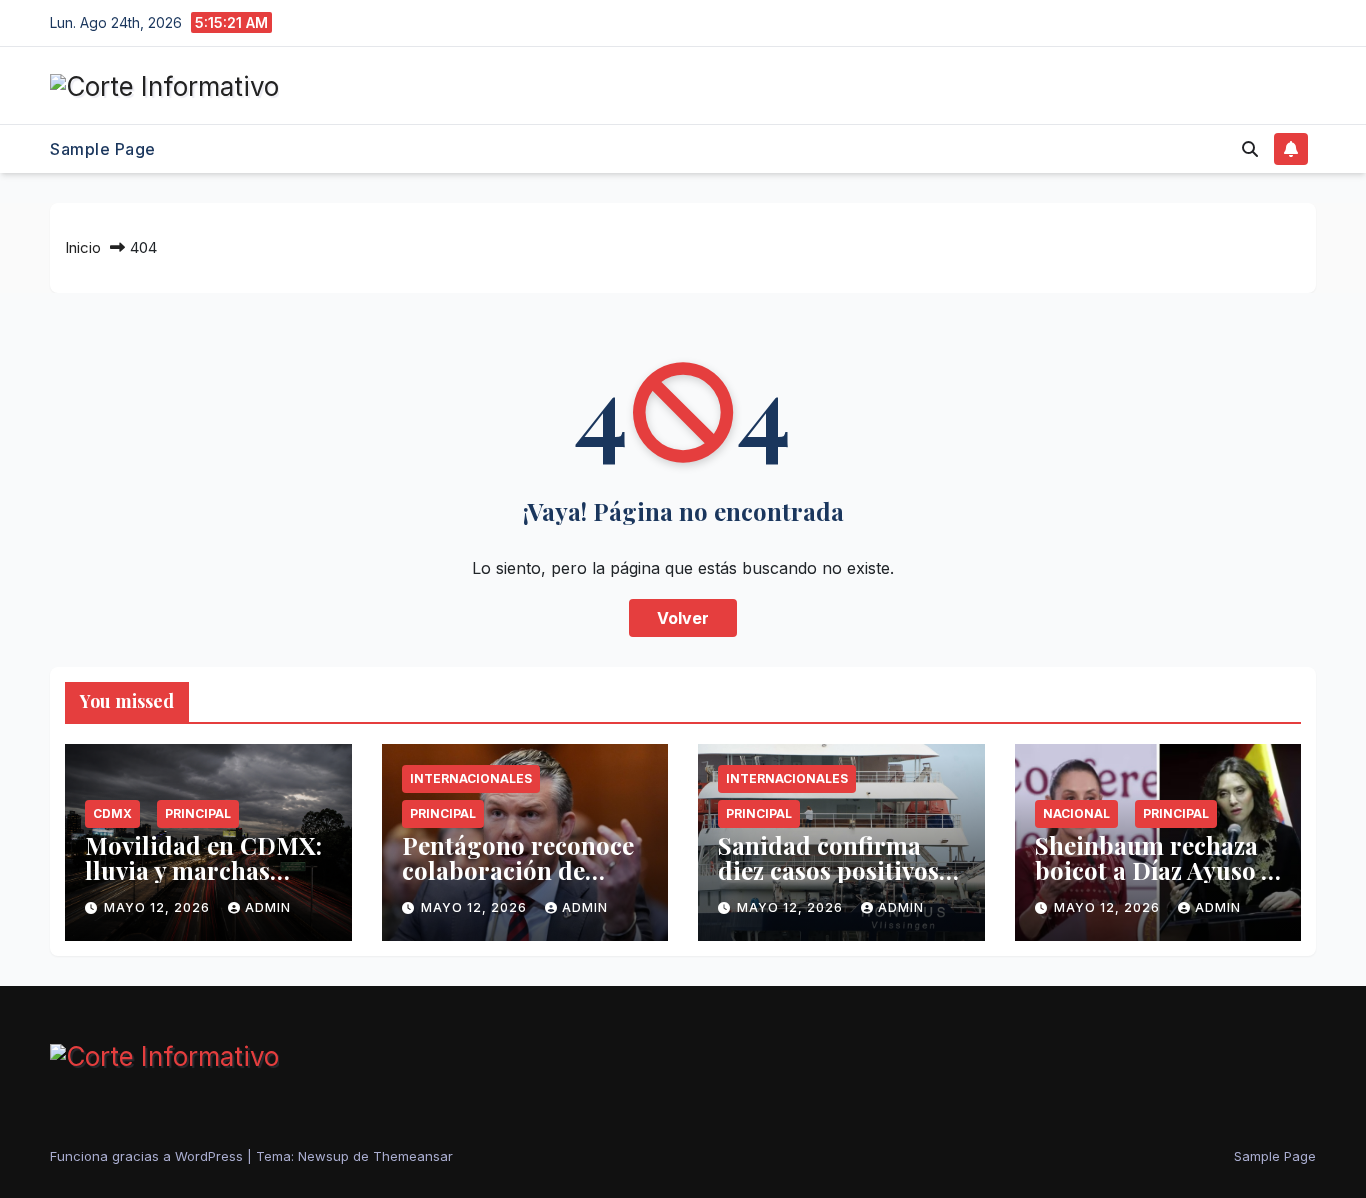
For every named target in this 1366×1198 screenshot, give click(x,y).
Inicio (83, 247)
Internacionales (471, 778)
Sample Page (103, 149)
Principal (198, 813)
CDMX (112, 813)
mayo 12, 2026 (159, 907)
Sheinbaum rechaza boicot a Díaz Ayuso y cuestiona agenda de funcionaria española (1155, 882)
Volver (683, 618)
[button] (1250, 149)
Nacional (1076, 813)
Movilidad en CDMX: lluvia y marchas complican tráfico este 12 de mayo (203, 882)
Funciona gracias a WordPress (148, 1156)
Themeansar (413, 1156)
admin (268, 907)
